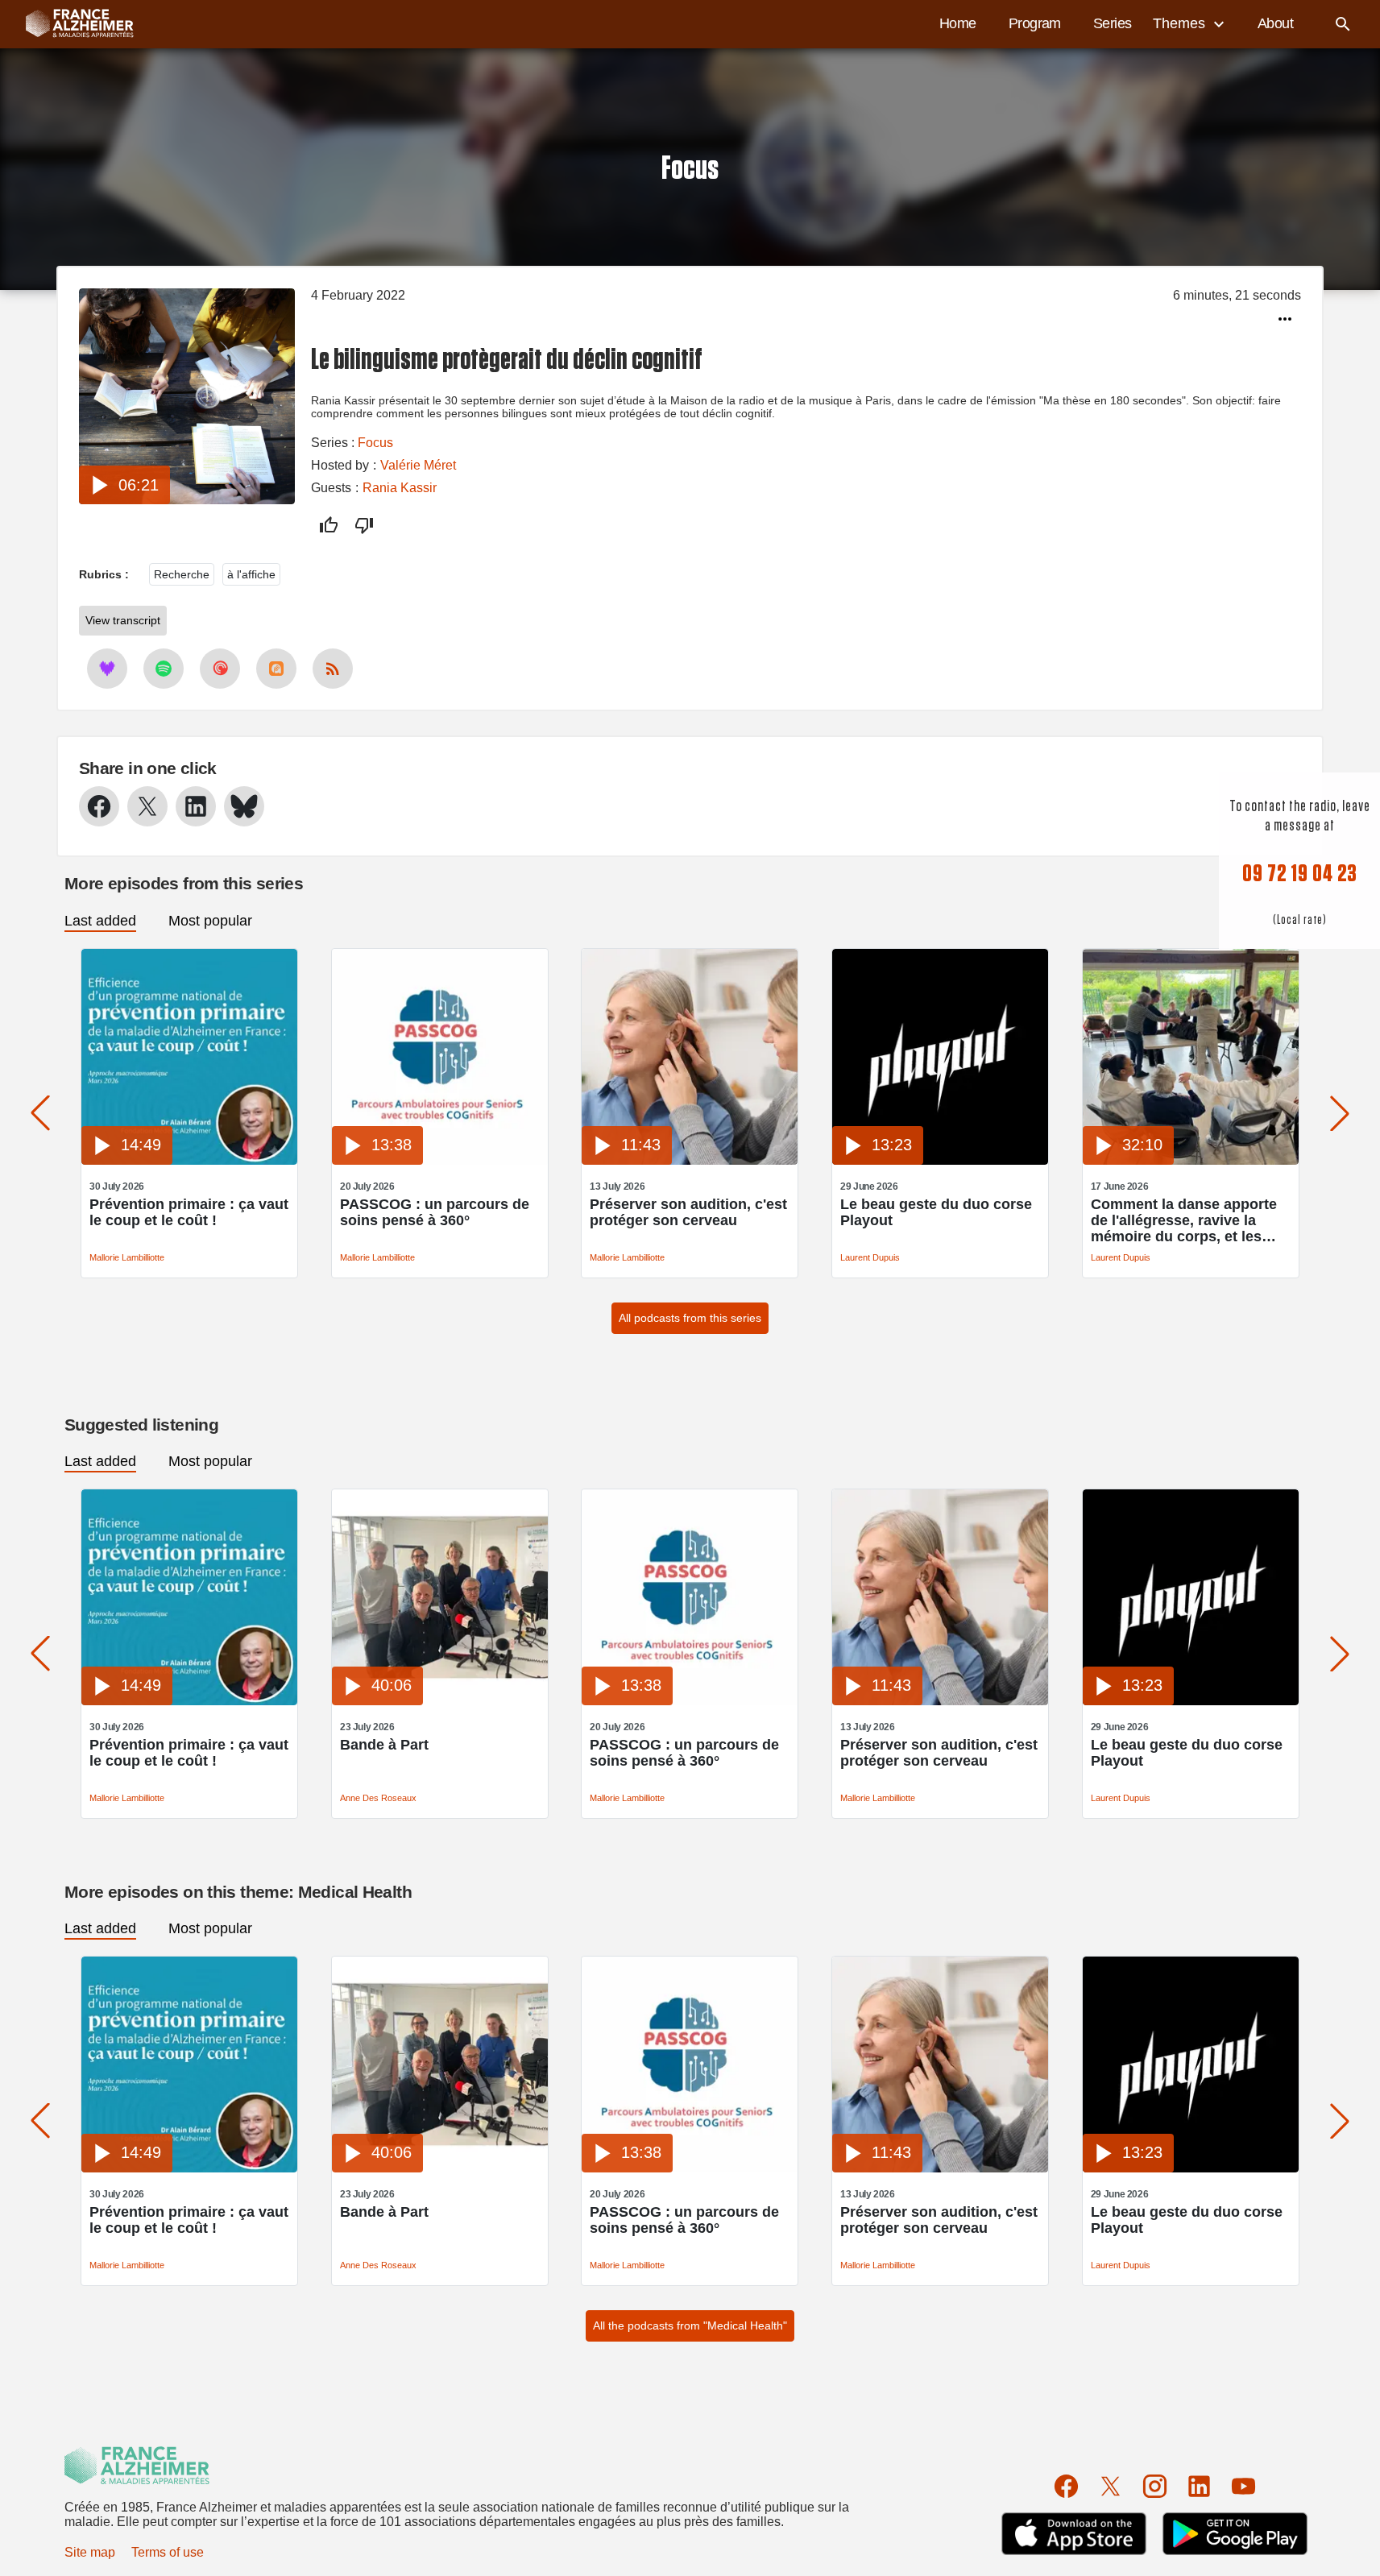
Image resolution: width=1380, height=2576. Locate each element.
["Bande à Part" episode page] (440, 1701)
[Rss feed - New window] (333, 669)
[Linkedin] (1199, 2486)
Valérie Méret (418, 465)
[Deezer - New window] (107, 669)
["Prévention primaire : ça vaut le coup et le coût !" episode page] (189, 1160)
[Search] (1343, 24)
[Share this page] (1285, 319)
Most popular (210, 921)
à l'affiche (251, 574)
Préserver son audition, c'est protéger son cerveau (688, 1212)
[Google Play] (1235, 2534)
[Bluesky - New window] (244, 806)
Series (1113, 23)
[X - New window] (147, 806)
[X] (1111, 2486)
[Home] (72, 24)
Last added (100, 921)
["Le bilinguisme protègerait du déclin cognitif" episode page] (187, 500)
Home (958, 23)
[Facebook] (1066, 2486)
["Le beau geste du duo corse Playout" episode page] (940, 1160)
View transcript (123, 620)
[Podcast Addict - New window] (276, 669)
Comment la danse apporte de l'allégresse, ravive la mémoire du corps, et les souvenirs (1184, 1220)
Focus (375, 443)
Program (1035, 23)
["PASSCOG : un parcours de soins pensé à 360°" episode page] (440, 1160)
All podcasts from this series (690, 1318)
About (1275, 23)
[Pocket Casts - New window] (220, 669)
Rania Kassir (400, 488)
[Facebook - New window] (99, 806)
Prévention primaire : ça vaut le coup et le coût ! (189, 1212)
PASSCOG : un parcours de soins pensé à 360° (435, 1212)
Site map (90, 2552)
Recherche (182, 574)
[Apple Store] (1074, 2534)
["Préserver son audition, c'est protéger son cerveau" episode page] (690, 1160)
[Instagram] (1155, 2486)
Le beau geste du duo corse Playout (936, 1212)
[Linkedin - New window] (196, 806)
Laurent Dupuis (870, 1257)
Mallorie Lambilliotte (127, 1257)
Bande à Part (384, 1745)
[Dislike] (364, 525)
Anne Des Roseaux (378, 1798)
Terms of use (168, 2552)
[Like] (329, 525)
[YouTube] (1243, 2486)
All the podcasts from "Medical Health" (690, 2325)
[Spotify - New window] (164, 669)
